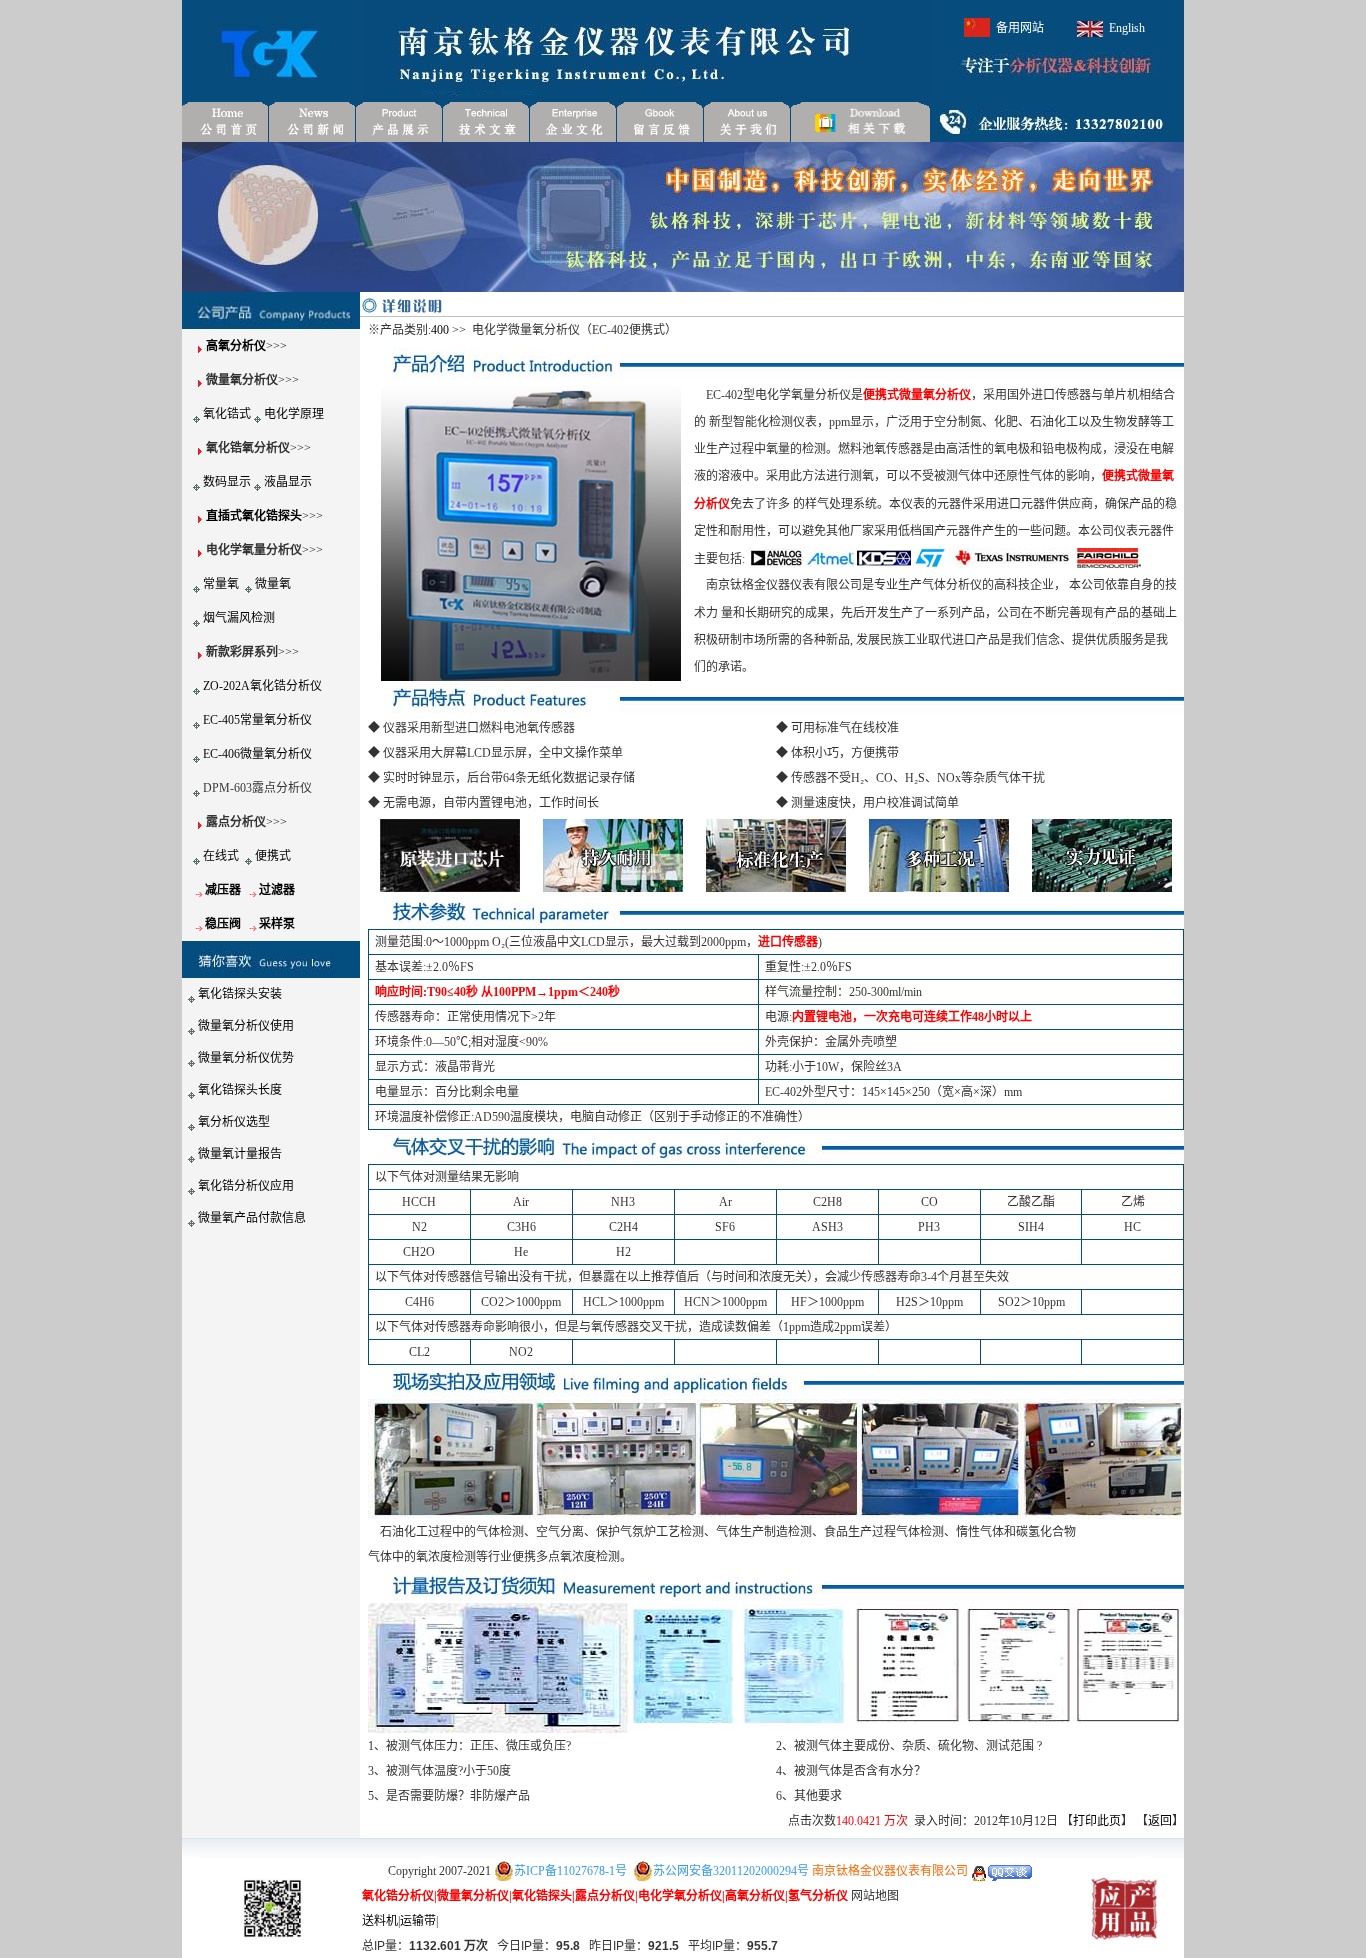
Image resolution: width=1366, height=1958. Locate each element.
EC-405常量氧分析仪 (257, 720)
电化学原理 (294, 414)
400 (440, 330)
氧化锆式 (227, 414)
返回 (1160, 1821)
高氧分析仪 (236, 346)
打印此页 (1097, 1821)
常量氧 (221, 584)
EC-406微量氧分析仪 (257, 754)
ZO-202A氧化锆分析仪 (262, 686)
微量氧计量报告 (240, 1154)
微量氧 (273, 584)
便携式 (273, 856)
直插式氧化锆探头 (254, 516)
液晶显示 (288, 482)
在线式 (221, 856)
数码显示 (227, 482)
